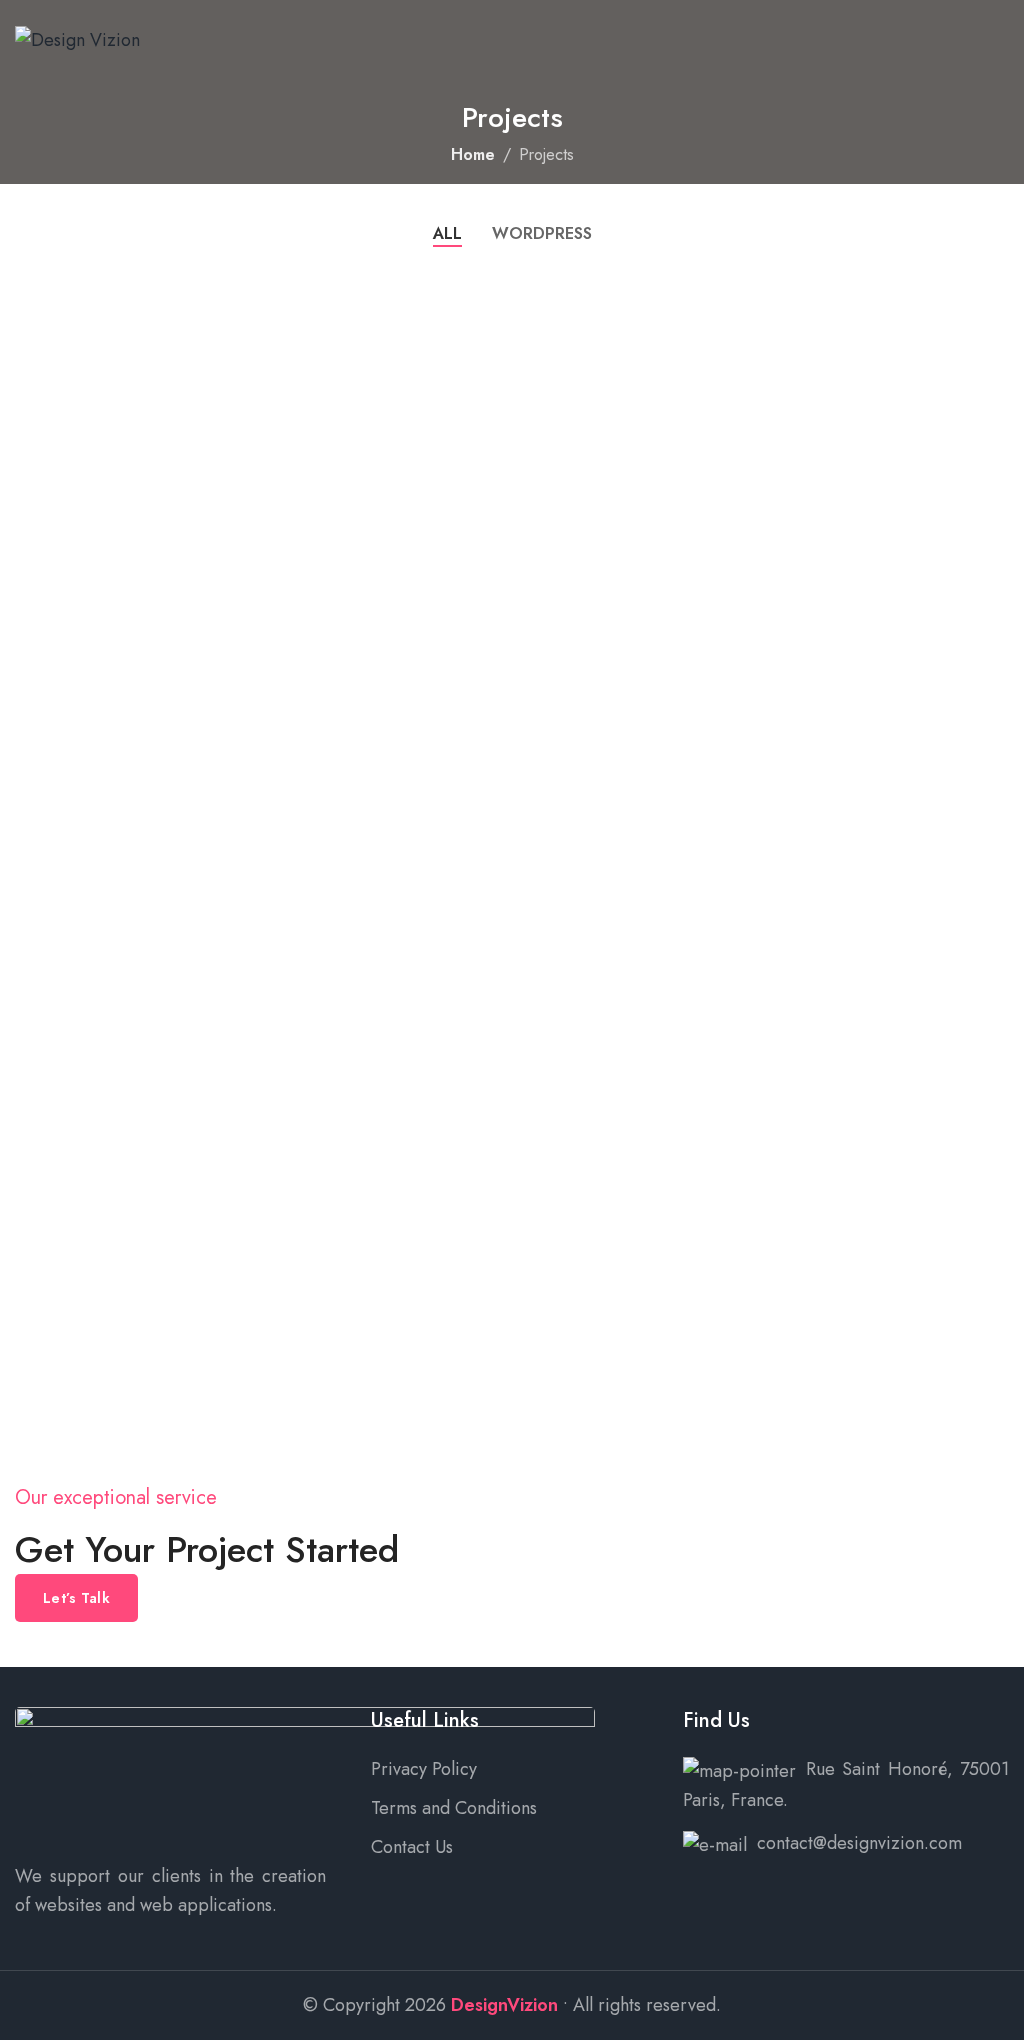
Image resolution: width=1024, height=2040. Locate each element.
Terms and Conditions (454, 1808)
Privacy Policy (424, 1769)
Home (473, 154)
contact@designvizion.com (859, 1843)
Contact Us (412, 1847)
